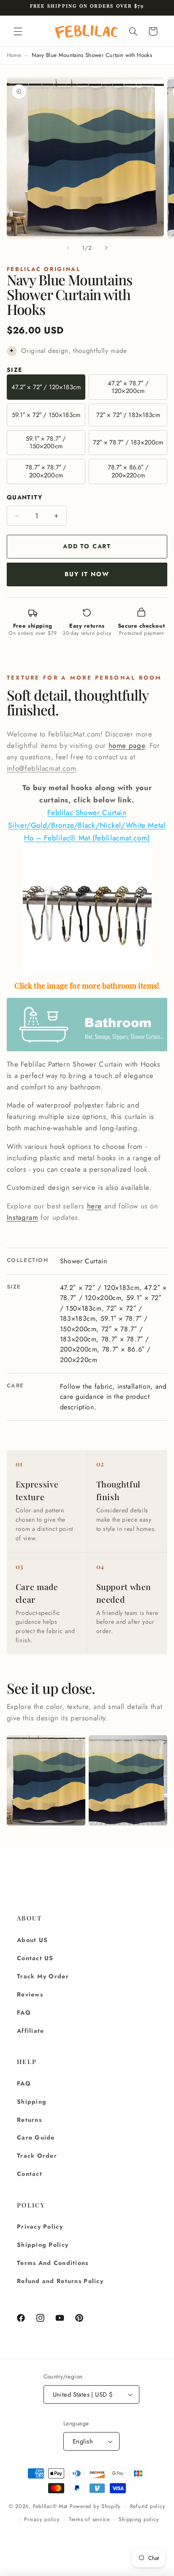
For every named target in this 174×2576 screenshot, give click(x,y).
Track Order (37, 2156)
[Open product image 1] (46, 1780)
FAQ (24, 2013)
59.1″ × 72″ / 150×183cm (46, 415)
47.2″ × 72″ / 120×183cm (46, 387)
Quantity (24, 497)
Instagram (23, 1217)
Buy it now (87, 574)
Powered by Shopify (95, 2506)
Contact (30, 2174)
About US (32, 1940)
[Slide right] (106, 248)
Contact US (35, 1958)
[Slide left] (68, 248)
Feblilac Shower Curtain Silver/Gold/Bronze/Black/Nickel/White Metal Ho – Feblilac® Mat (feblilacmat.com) (87, 825)
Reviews (30, 1994)
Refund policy (148, 2506)
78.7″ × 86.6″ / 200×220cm (128, 471)
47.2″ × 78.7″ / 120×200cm (128, 387)
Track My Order (43, 1976)
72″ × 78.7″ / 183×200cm (128, 442)
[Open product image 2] (128, 1780)
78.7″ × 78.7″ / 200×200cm (46, 471)
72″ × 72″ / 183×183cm (128, 415)
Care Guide (36, 2137)
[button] (18, 31)
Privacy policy (42, 2519)
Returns (29, 2120)
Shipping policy (139, 2519)
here (95, 1206)
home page (127, 745)
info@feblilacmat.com (42, 768)
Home (14, 55)
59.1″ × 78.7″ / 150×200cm (46, 442)
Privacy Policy (40, 2227)
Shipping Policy (43, 2245)
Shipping (32, 2102)
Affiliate (30, 2031)
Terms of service (89, 2519)
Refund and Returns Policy (60, 2281)
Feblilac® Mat (50, 2506)
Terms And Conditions (53, 2263)
